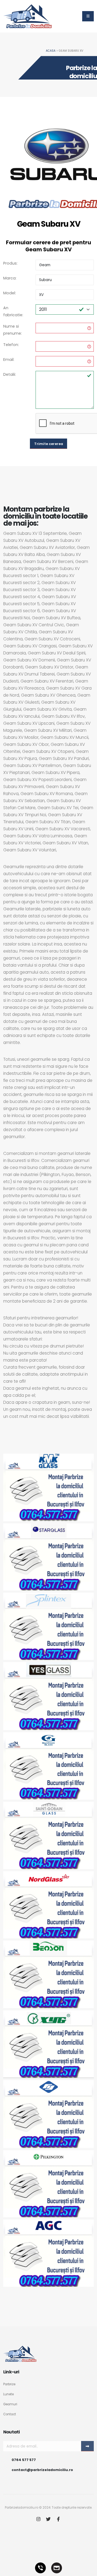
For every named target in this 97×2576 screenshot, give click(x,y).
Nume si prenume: (13, 330)
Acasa (51, 51)
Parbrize (9, 2384)
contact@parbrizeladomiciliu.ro (42, 2470)
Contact (10, 2414)
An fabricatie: (13, 311)
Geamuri (10, 2404)
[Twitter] (48, 2520)
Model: (10, 293)
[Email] (57, 2568)
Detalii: (10, 374)
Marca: (10, 278)
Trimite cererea (49, 444)
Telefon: (11, 345)
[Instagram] (38, 2520)
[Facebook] (58, 2520)
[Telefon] (40, 2568)
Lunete (8, 2394)
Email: (9, 360)
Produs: (10, 263)
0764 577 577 (24, 2460)
